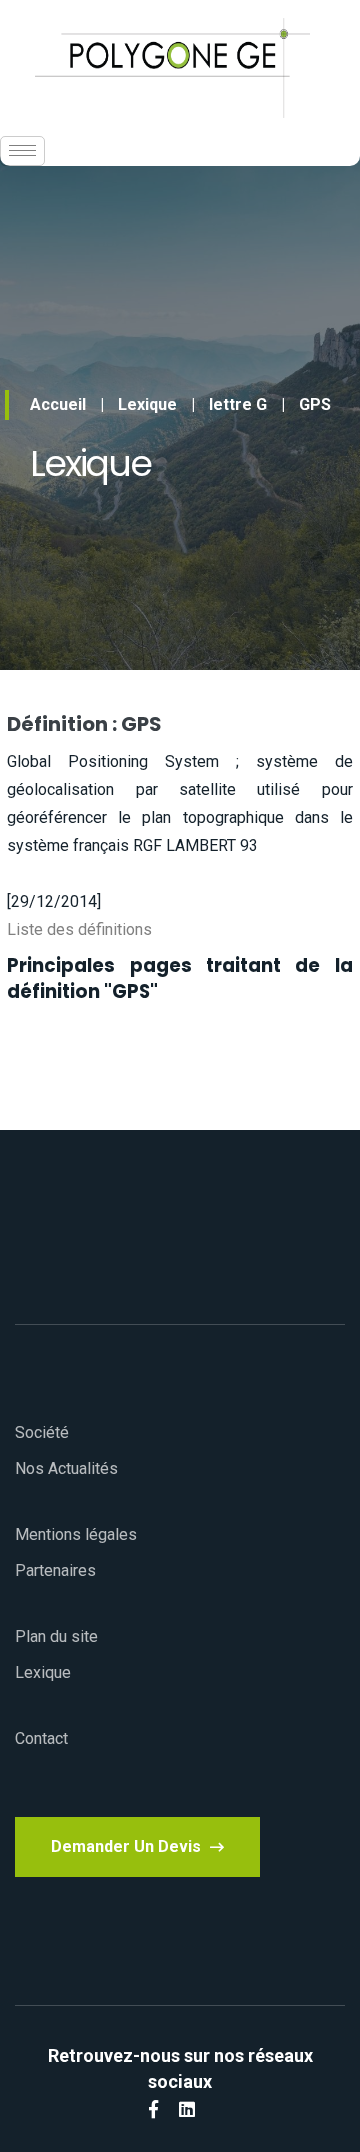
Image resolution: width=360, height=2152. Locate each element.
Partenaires (55, 1570)
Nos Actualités (66, 1468)
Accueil (58, 404)
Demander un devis (128, 1846)
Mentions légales (76, 1534)
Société (42, 1432)
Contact (41, 1738)
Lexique (147, 404)
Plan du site (56, 1636)
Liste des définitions (79, 929)
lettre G (238, 404)
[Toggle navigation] (22, 151)
